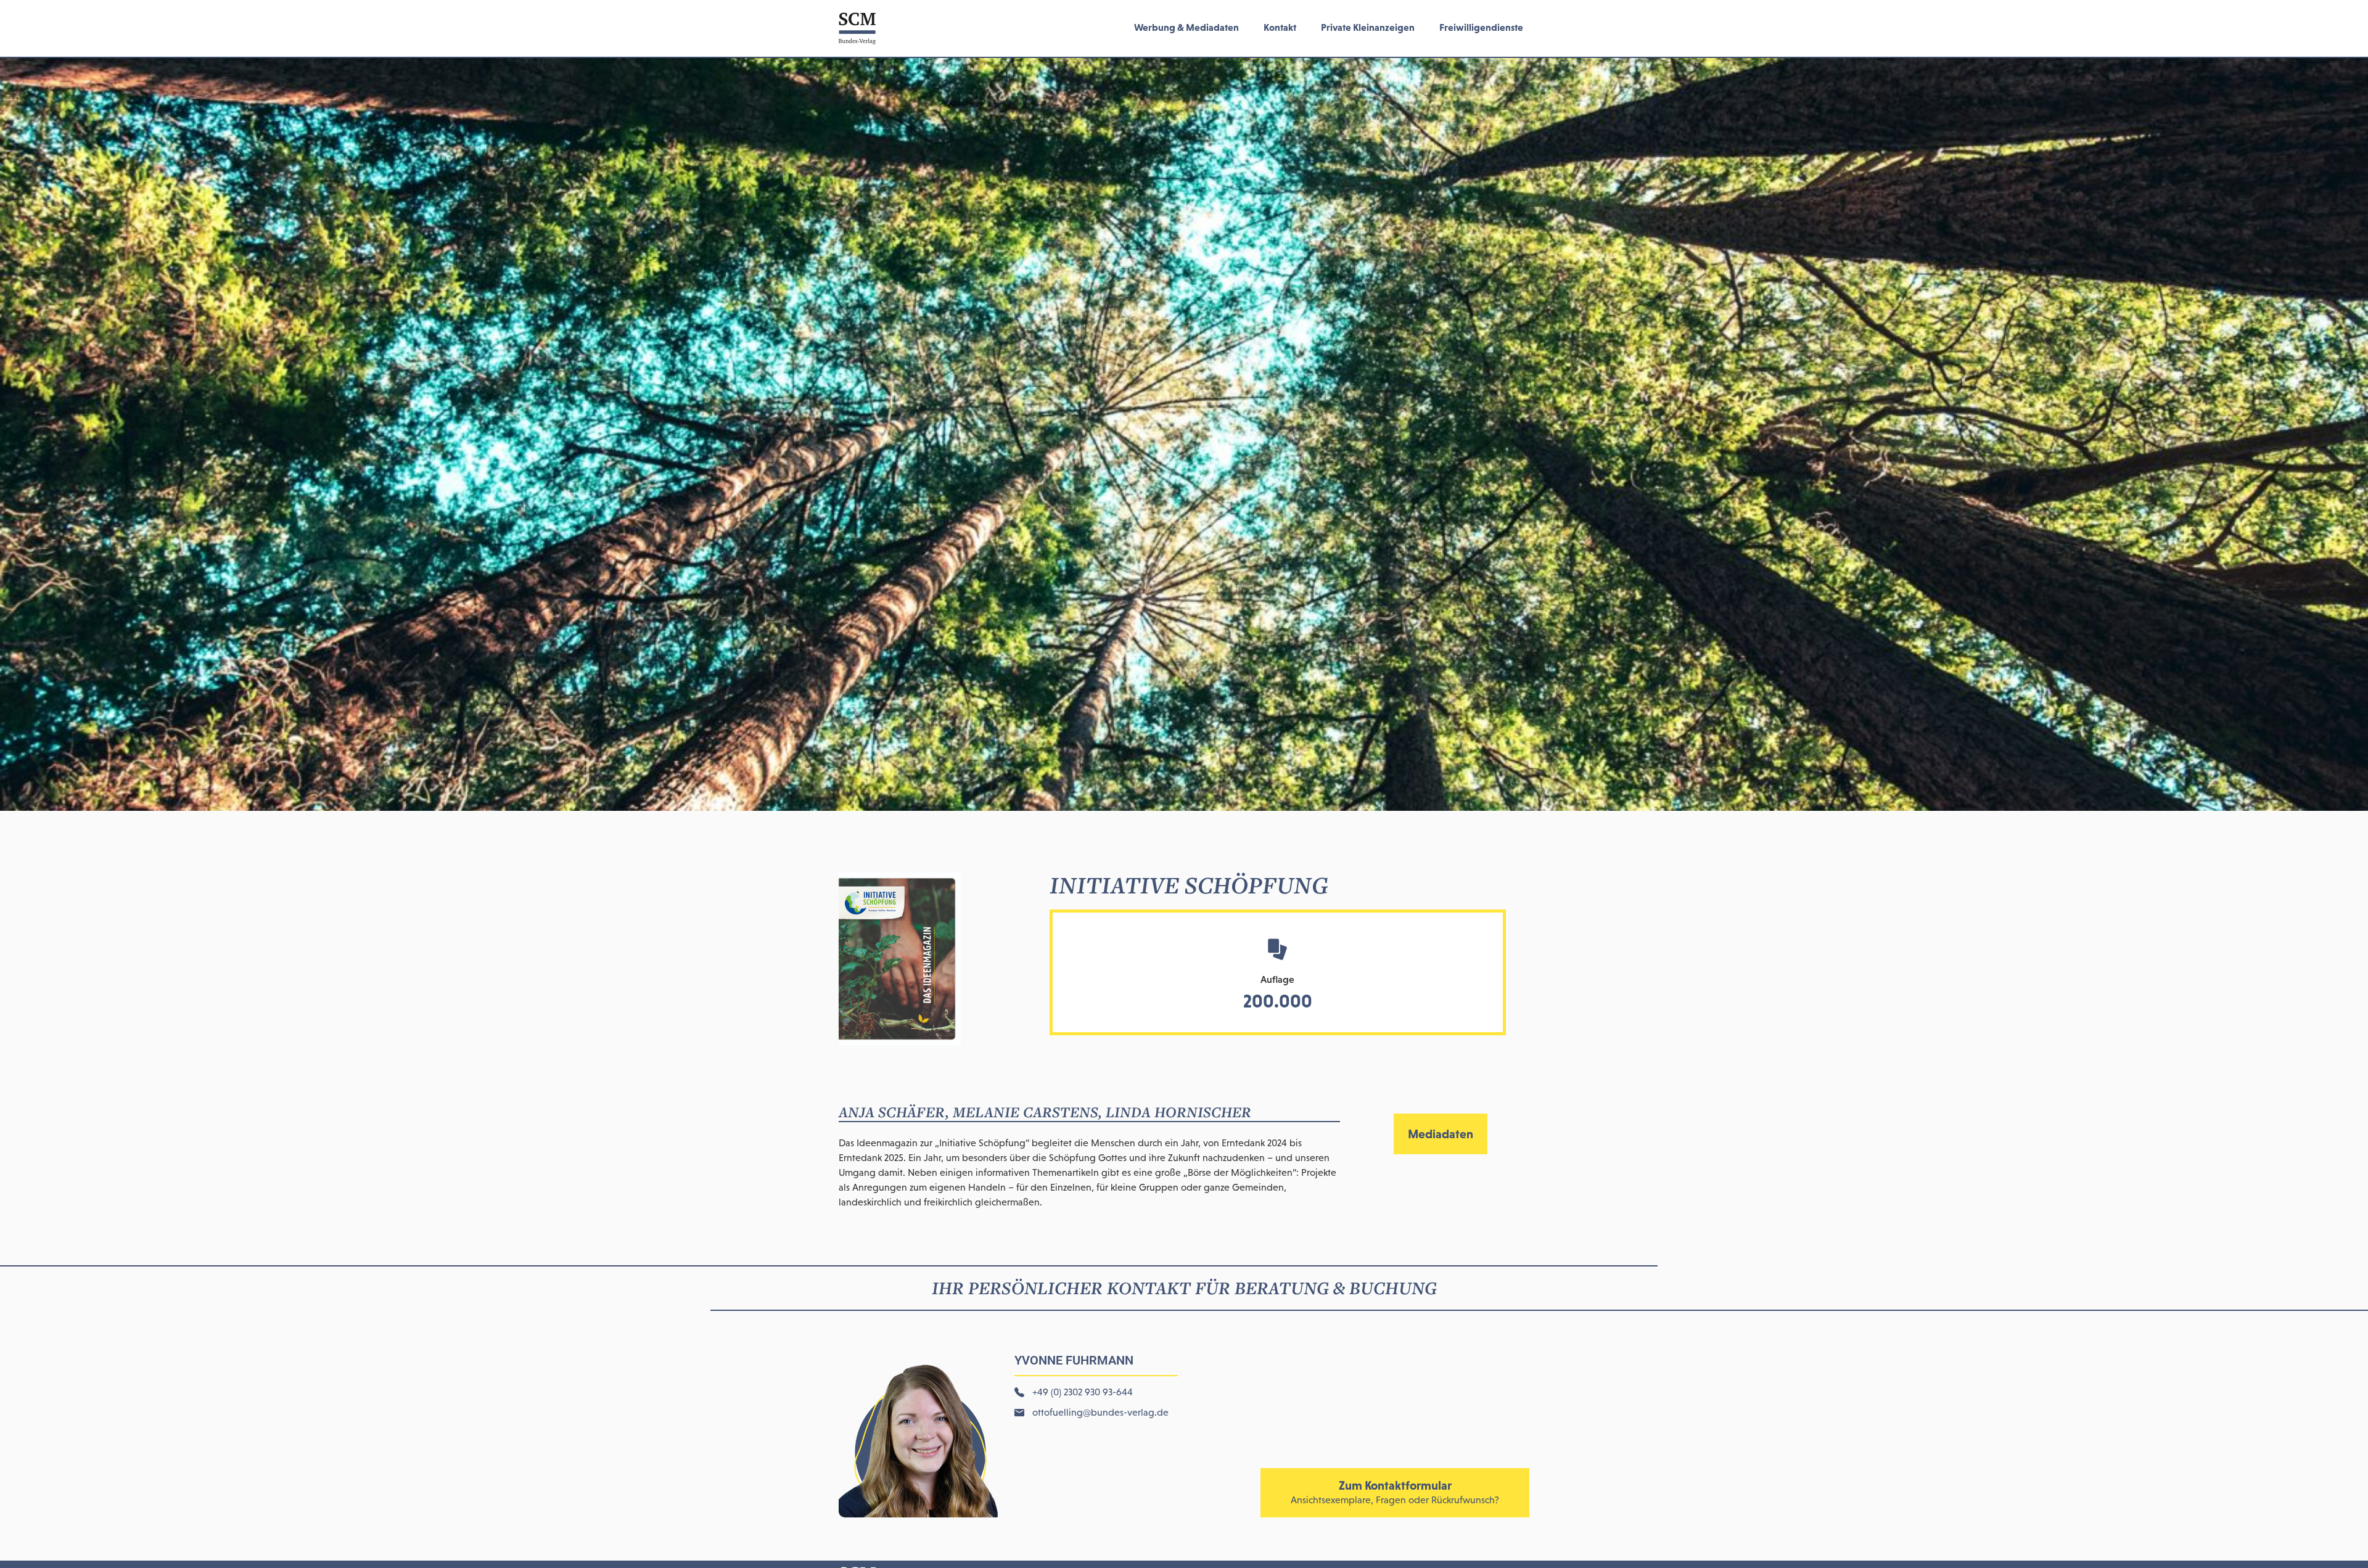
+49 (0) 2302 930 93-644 (1083, 1392)
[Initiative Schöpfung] (900, 1041)
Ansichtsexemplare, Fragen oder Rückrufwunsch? (1395, 1500)
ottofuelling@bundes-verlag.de (1100, 1412)
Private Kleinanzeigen (1368, 27)
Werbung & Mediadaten (1186, 27)
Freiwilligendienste (1481, 27)
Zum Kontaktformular (1395, 1485)
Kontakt (1280, 27)
